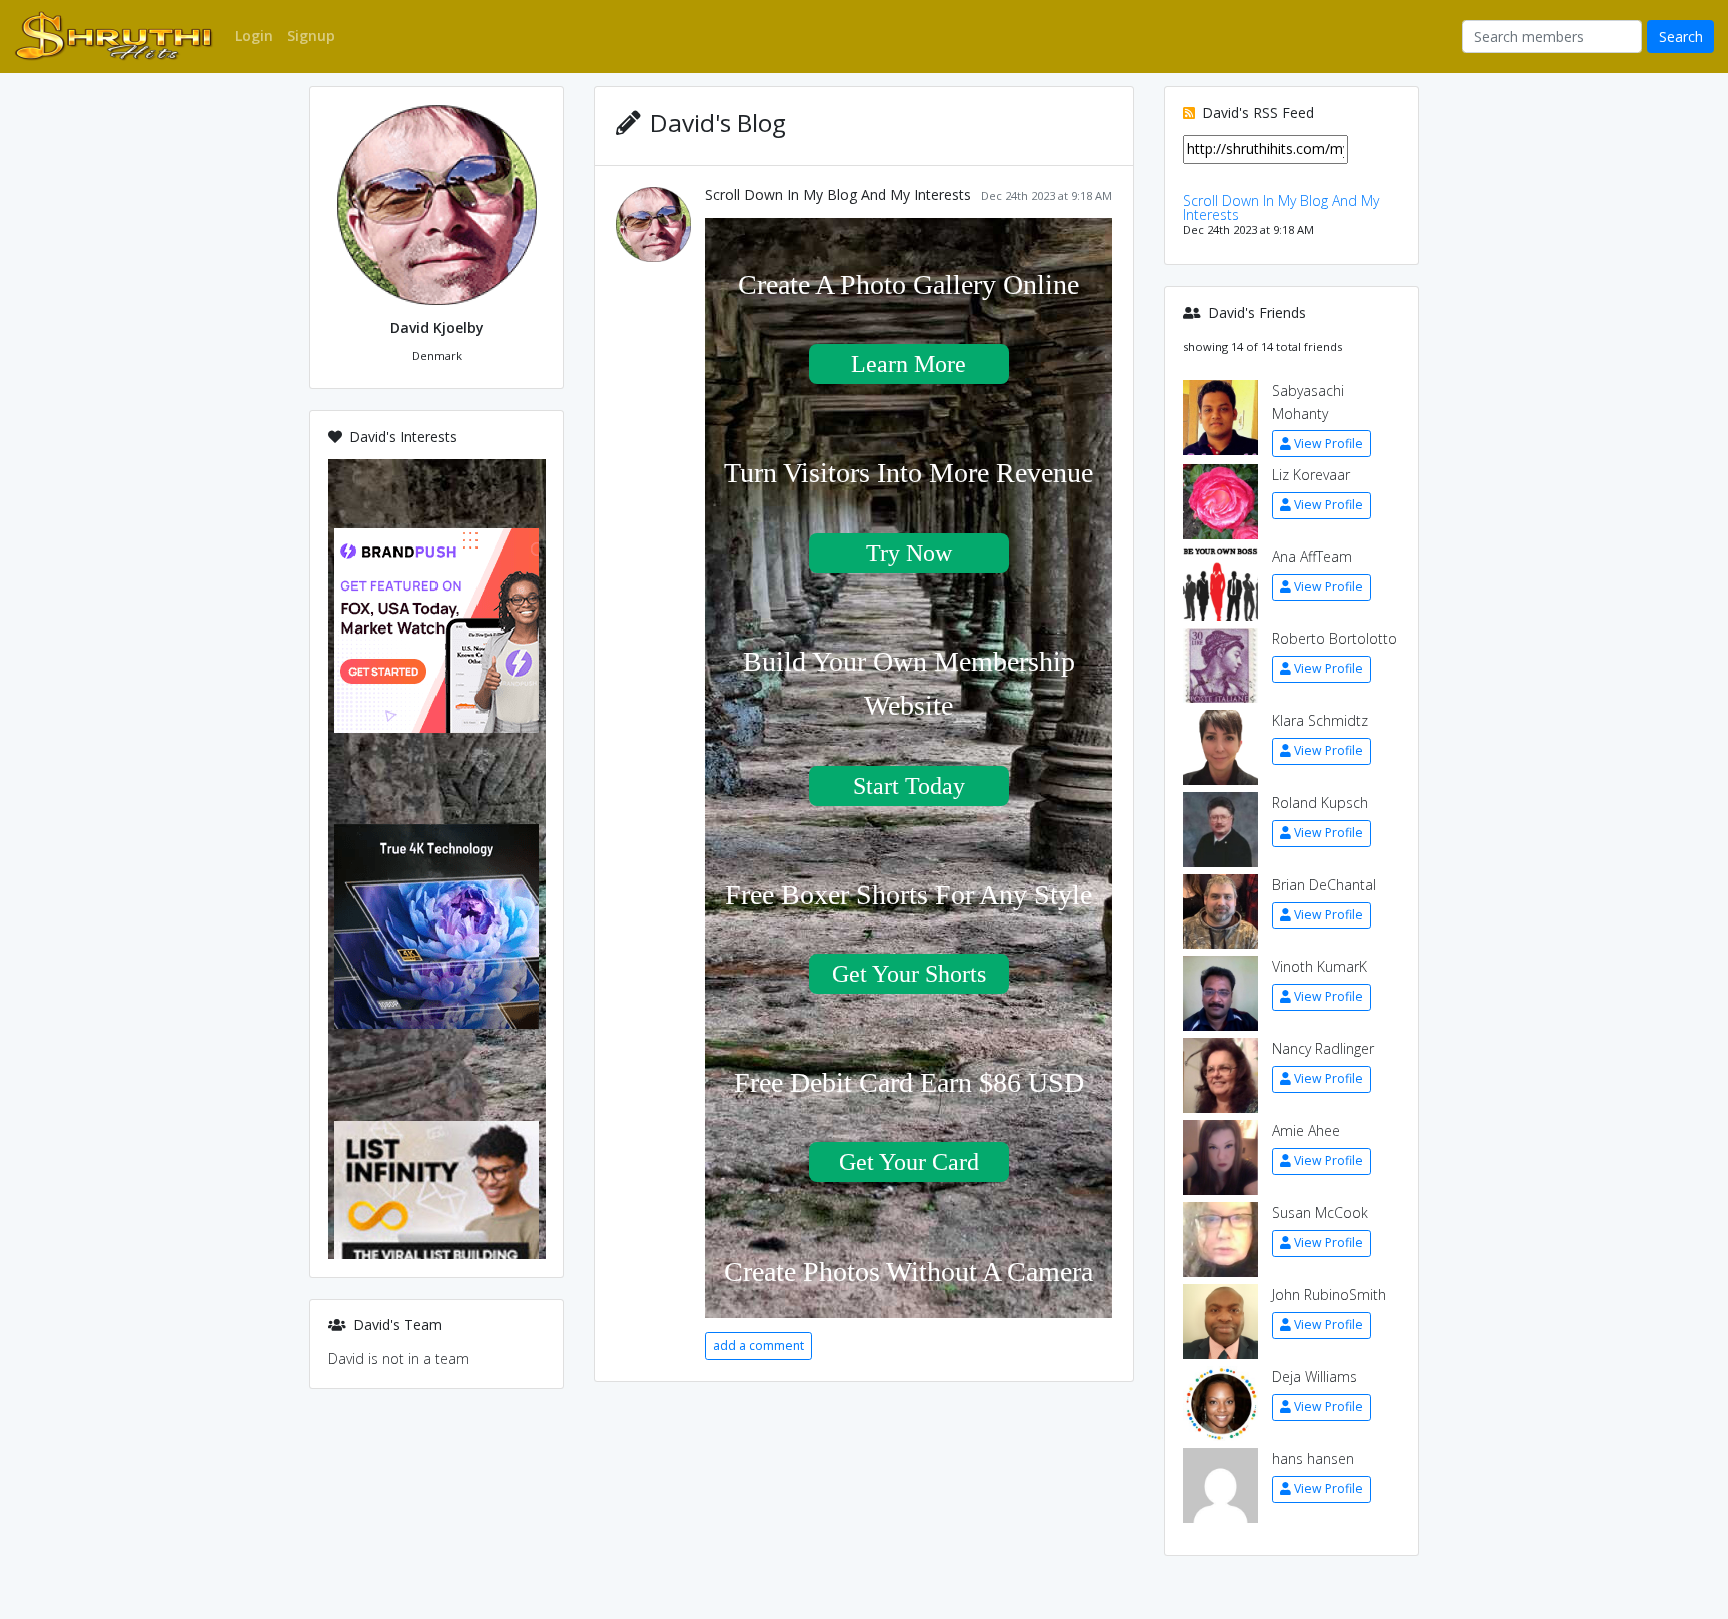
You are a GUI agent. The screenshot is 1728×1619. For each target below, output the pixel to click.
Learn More (908, 364)
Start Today (909, 786)
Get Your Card (909, 1162)
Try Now (909, 553)
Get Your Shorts (909, 974)
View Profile (1328, 443)
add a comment (758, 1345)
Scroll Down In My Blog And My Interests (838, 194)
